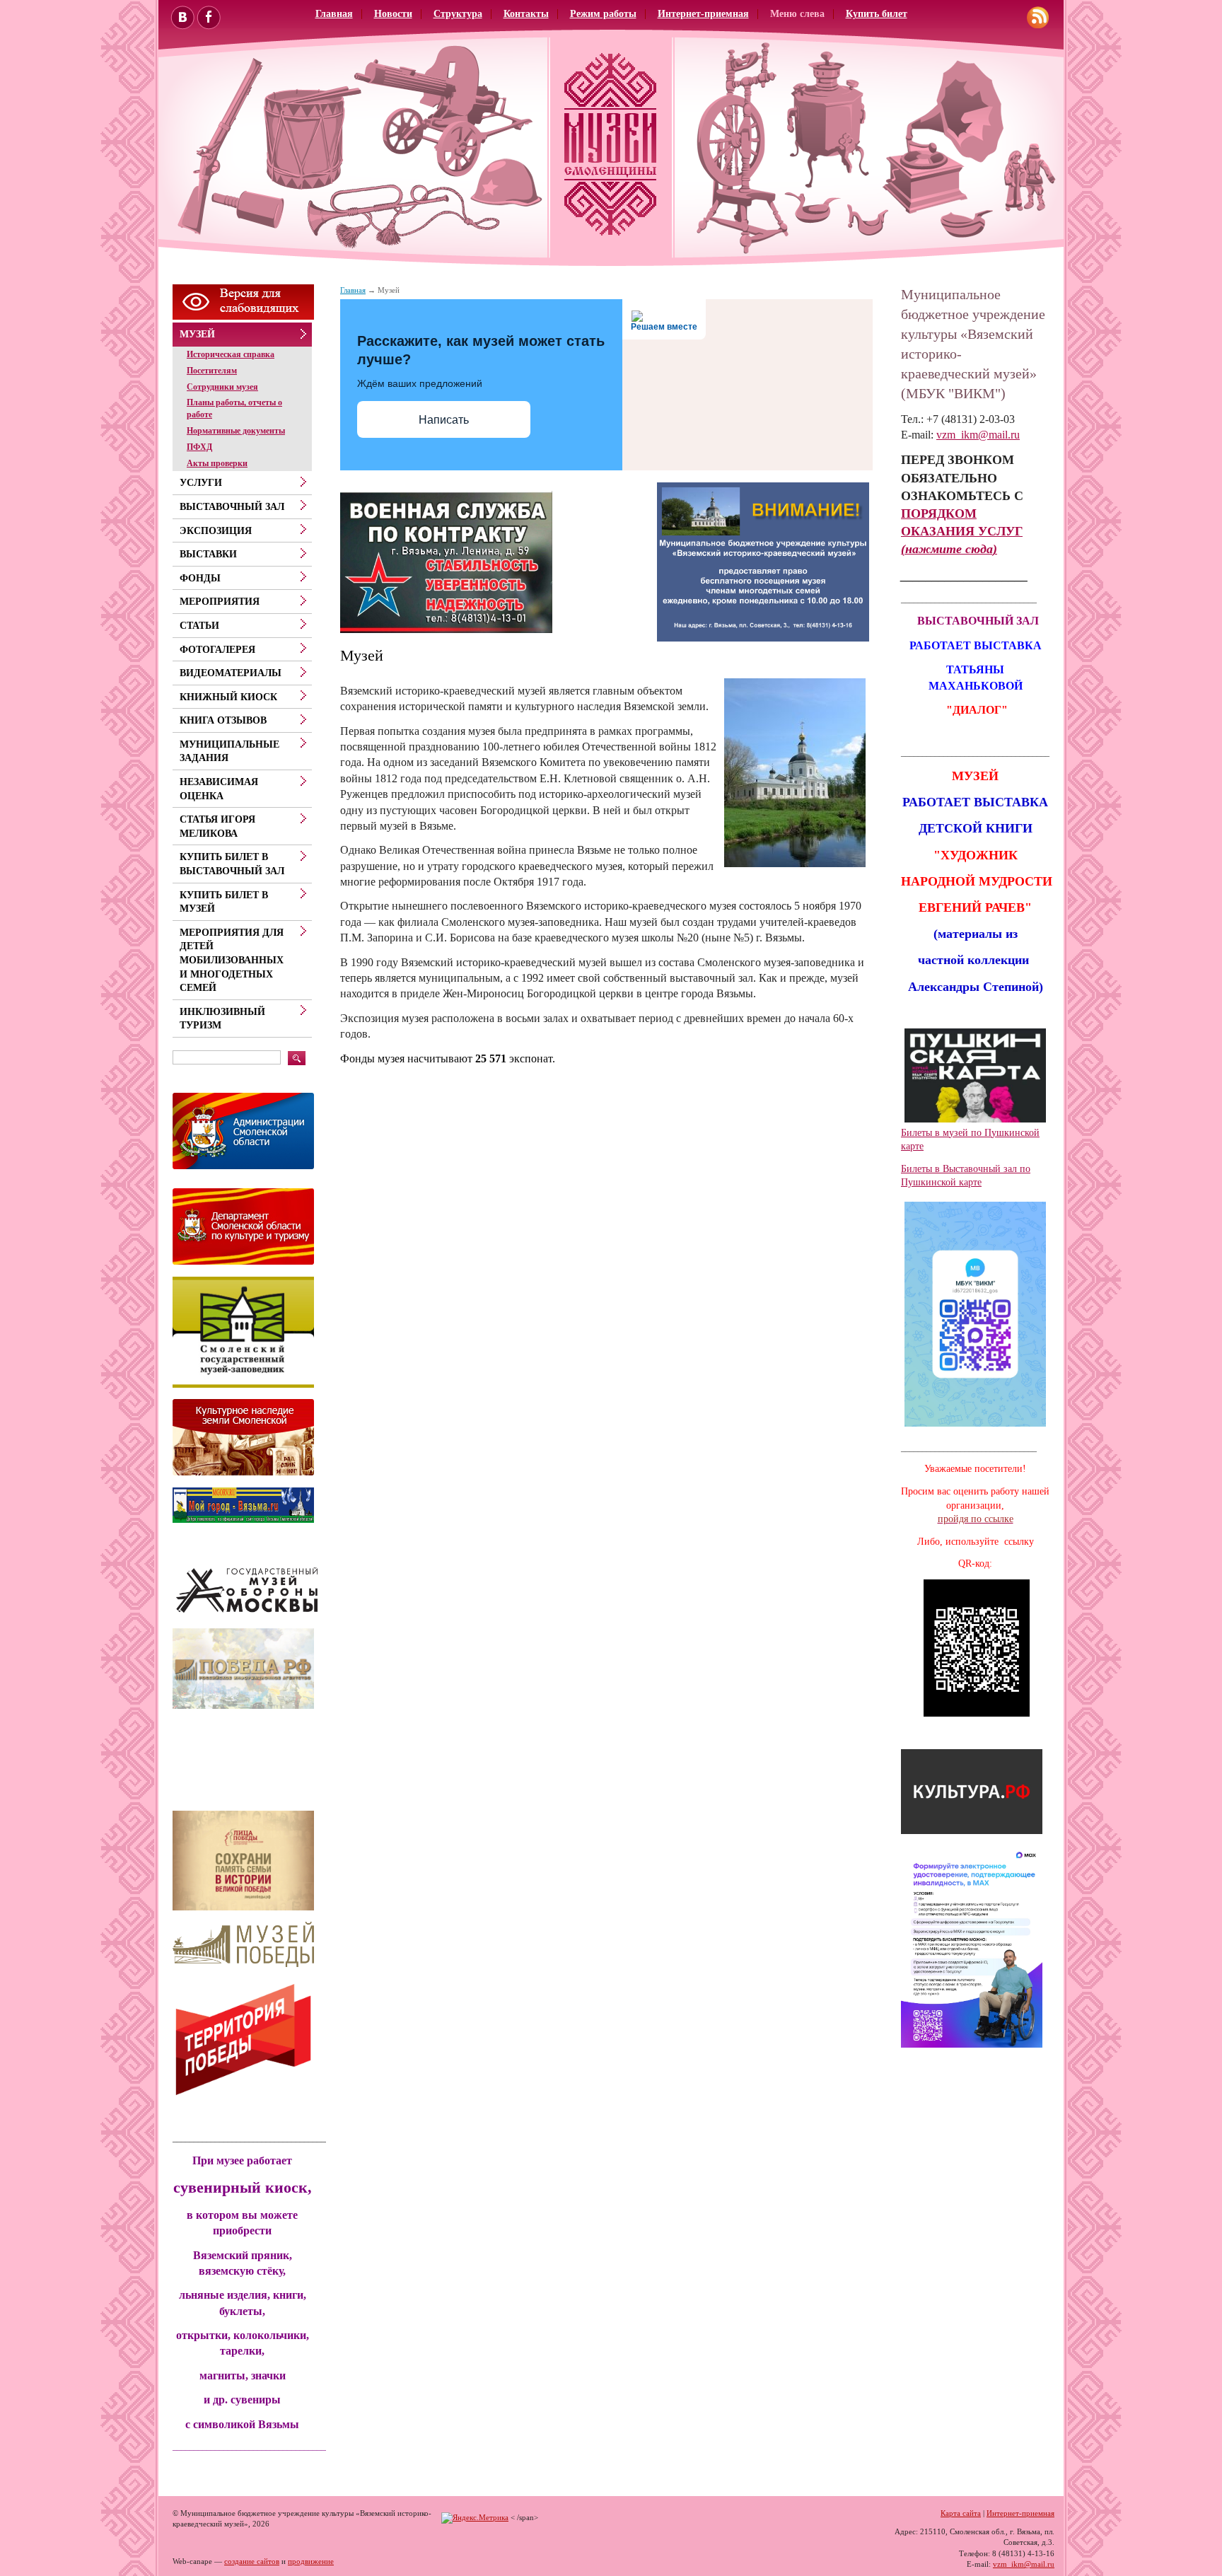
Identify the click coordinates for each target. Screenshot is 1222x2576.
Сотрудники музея (222, 387)
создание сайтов (252, 2561)
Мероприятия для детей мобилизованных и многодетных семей (232, 960)
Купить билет (877, 14)
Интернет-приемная (703, 14)
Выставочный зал (232, 507)
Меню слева (797, 14)
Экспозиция (216, 531)
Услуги (201, 483)
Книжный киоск (228, 697)
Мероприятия (220, 602)
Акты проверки (217, 463)
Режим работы (603, 14)
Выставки (208, 554)
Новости (393, 14)
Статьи (199, 626)
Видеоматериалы (231, 673)
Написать (444, 420)
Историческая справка (231, 354)
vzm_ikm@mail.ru (978, 435)
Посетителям (212, 371)
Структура (458, 14)
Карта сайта (961, 2513)
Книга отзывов (223, 720)
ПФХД (199, 447)
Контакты (526, 14)
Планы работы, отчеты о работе (234, 408)
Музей (197, 334)
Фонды (200, 578)
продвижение (311, 2561)
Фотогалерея (217, 650)
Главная (334, 14)
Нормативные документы (236, 431)
